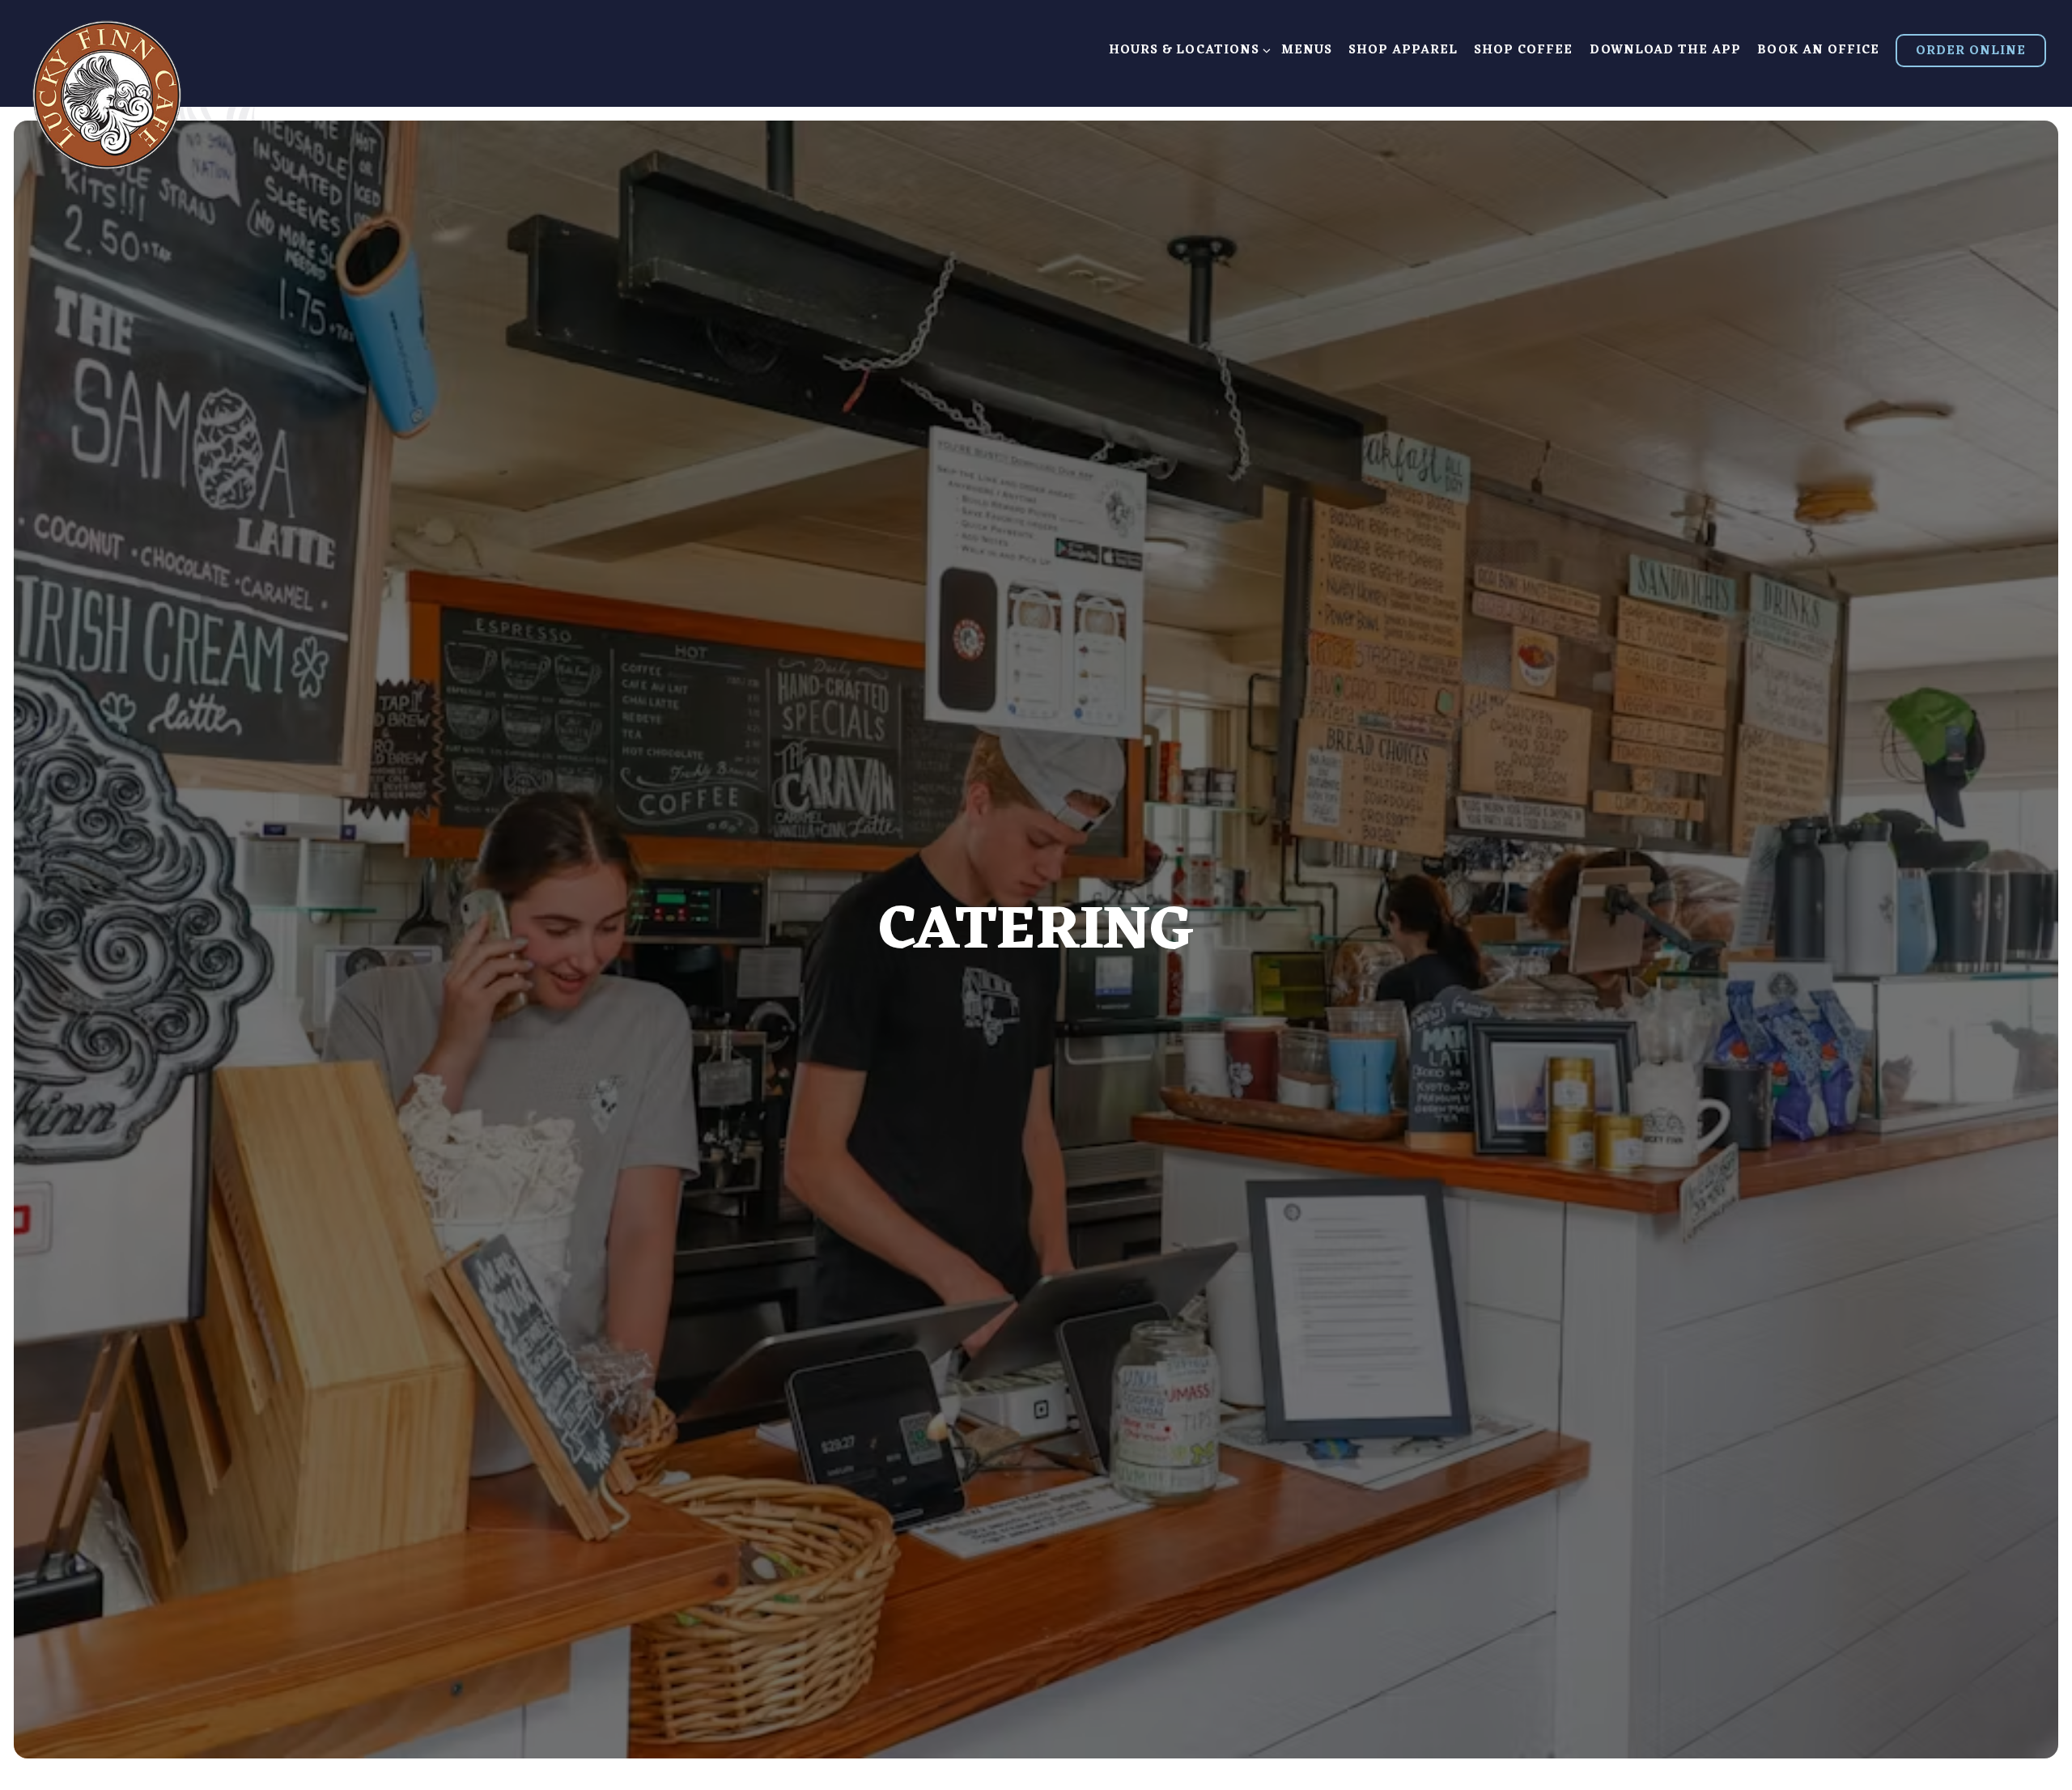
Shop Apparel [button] (1403, 51)
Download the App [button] (1665, 51)
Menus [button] (1307, 51)
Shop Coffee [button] (1523, 51)
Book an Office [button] (1818, 51)
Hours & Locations (1187, 51)
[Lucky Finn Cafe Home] (107, 93)
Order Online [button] (1971, 51)
